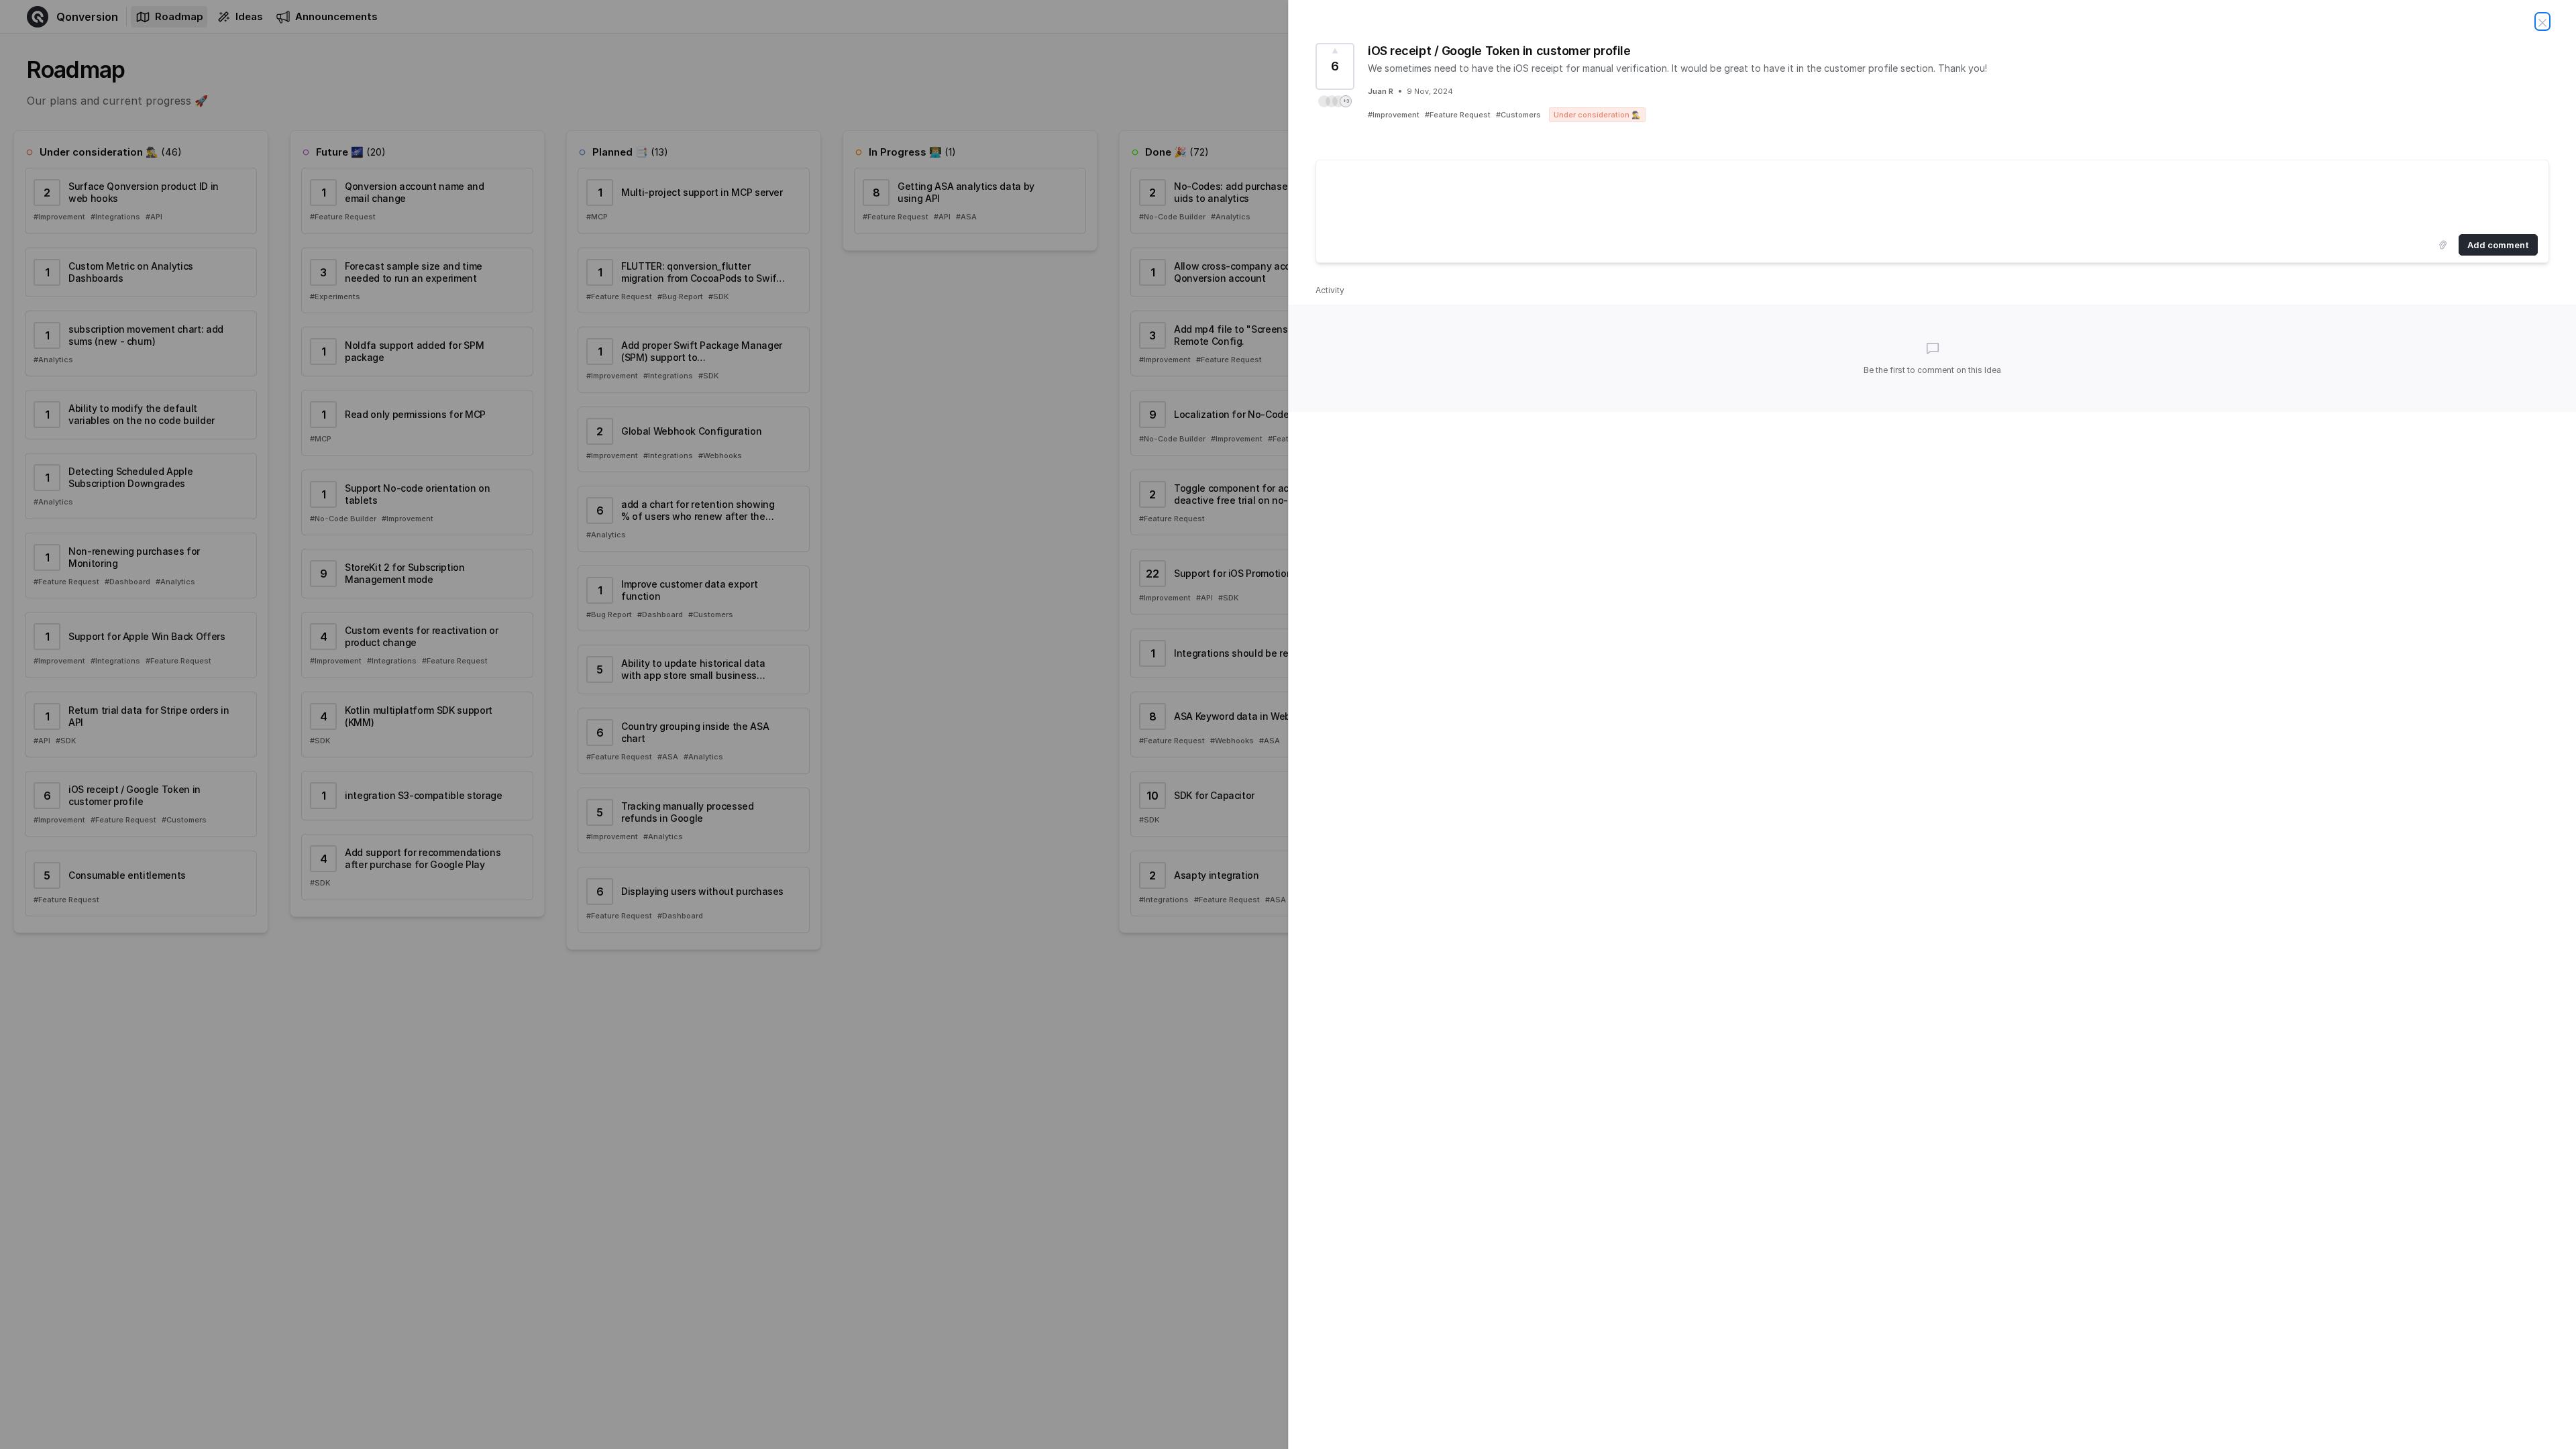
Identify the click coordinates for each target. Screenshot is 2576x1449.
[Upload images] (2443, 245)
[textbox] (1932, 195)
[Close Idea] (2542, 21)
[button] (1335, 101)
